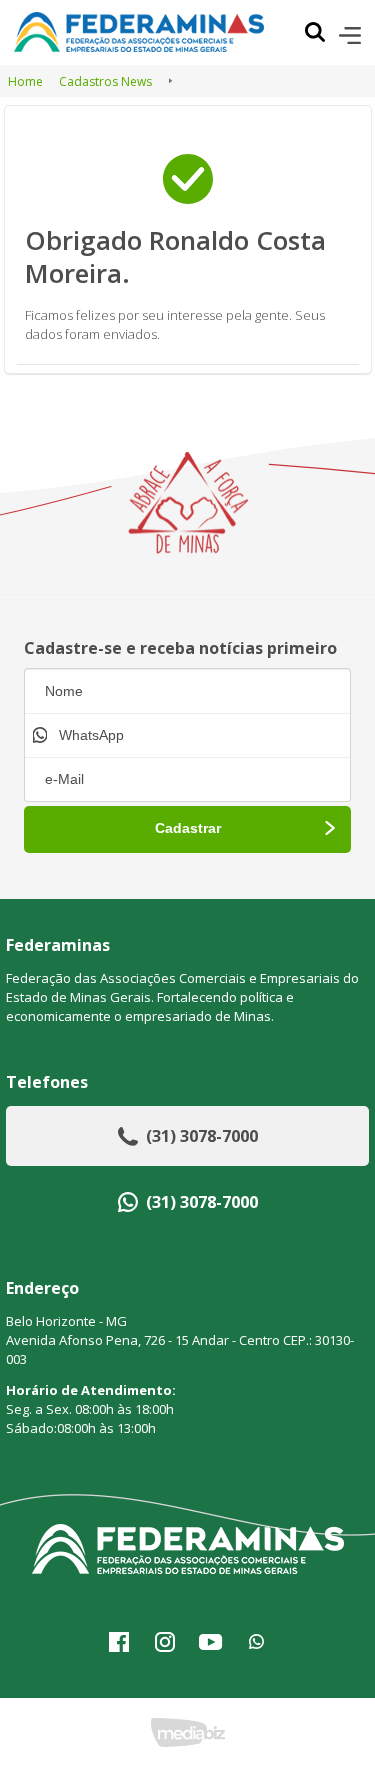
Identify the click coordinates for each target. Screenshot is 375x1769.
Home (25, 81)
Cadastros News (105, 81)
